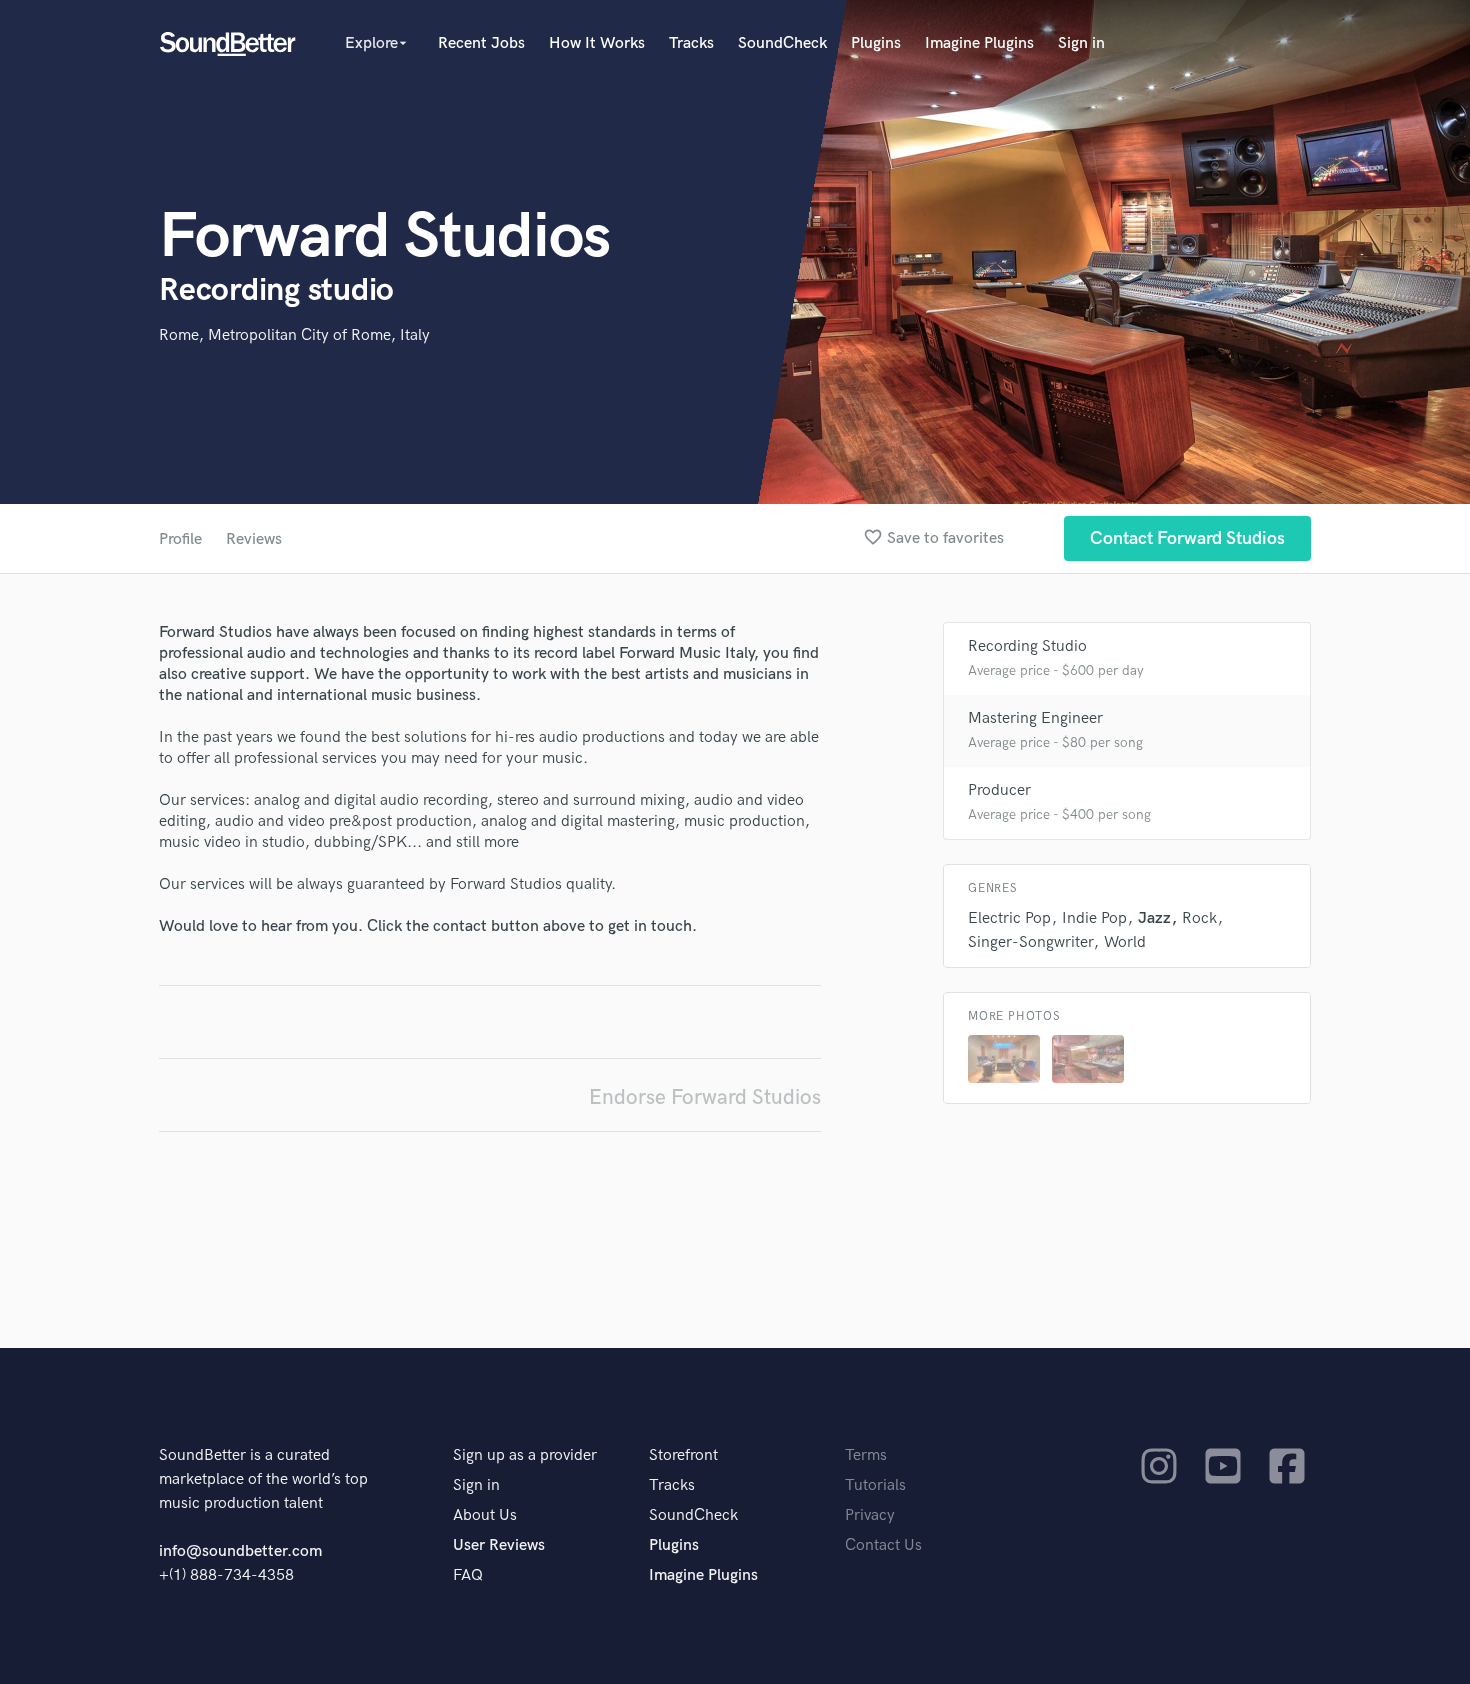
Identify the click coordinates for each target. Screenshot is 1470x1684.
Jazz (1154, 918)
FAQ (468, 1575)
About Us (485, 1515)
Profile (180, 539)
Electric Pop (1009, 918)
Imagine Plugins (979, 43)
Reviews (254, 539)
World (1125, 942)
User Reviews (499, 1545)
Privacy (870, 1515)
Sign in (1081, 43)
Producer (999, 790)
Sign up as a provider (525, 1455)
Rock (1199, 918)
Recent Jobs (481, 43)
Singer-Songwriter (1030, 942)
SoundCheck (782, 43)
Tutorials (875, 1485)
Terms (866, 1455)
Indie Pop (1094, 918)
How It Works (597, 43)
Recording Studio (1027, 646)
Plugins (876, 43)
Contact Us (883, 1545)
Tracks (691, 43)
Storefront (683, 1455)
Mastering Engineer (1035, 718)
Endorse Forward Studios (705, 1097)
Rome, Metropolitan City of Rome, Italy (294, 335)
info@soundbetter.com (240, 1551)
